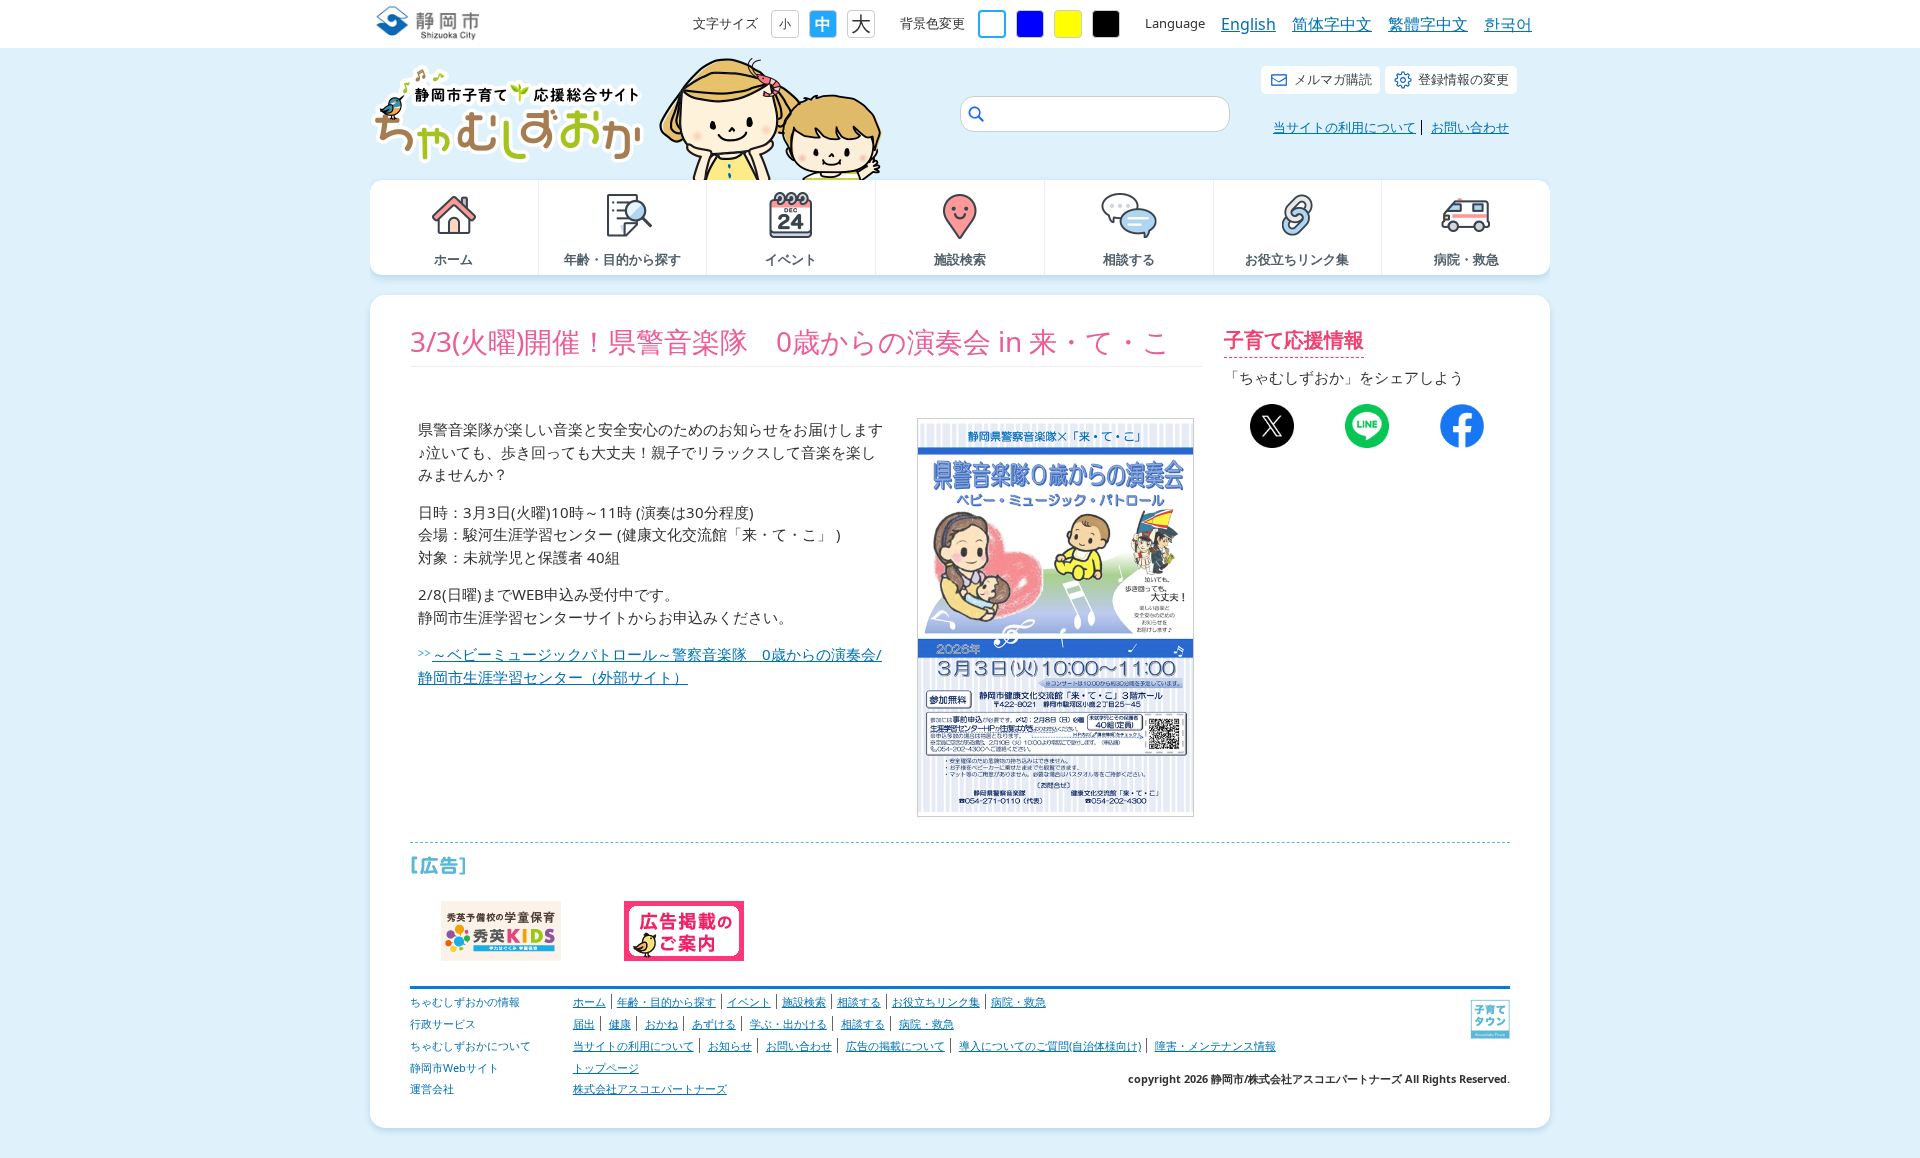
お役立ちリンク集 (936, 1001)
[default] (992, 24)
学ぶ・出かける (788, 1023)
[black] (1106, 24)
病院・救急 (1018, 1001)
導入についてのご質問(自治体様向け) (1050, 1045)
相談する (859, 1001)
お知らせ (730, 1045)
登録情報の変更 (1463, 79)
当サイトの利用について (1344, 127)
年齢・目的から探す (666, 1001)
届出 (584, 1023)
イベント (749, 1001)
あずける (714, 1023)
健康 (620, 1023)
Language (1175, 23)
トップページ (606, 1067)
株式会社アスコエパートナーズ (650, 1088)
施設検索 (804, 1001)
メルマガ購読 (1333, 79)
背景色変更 (932, 23)
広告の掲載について (895, 1045)
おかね (661, 1023)
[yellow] (1068, 24)
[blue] (1030, 24)
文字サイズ (725, 23)
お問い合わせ (1470, 127)
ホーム (589, 1001)
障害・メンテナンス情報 (1215, 1045)
